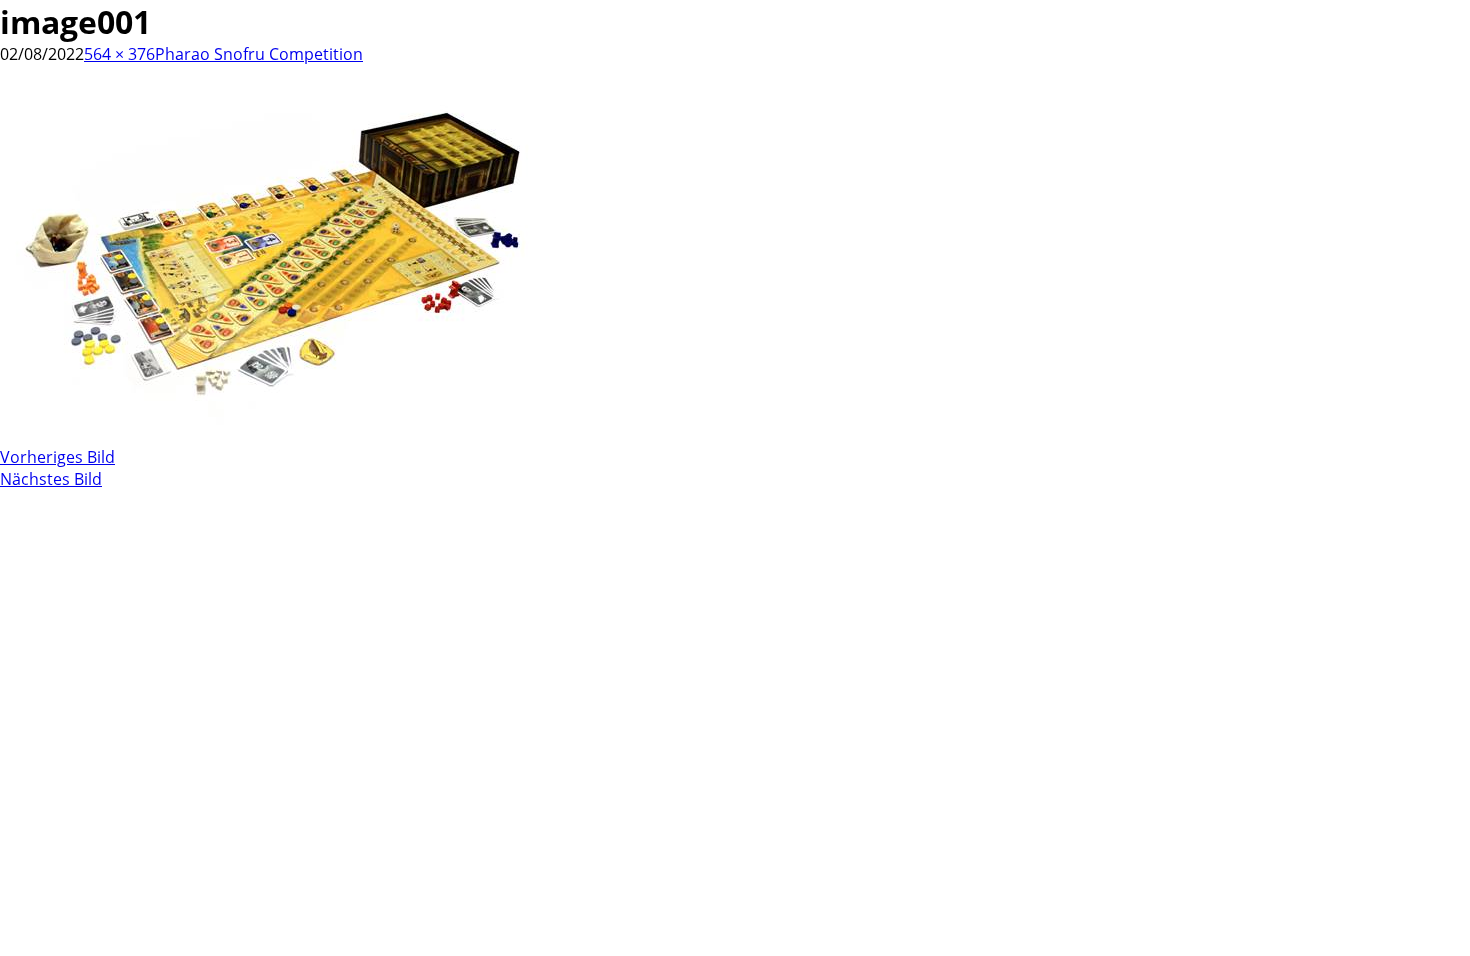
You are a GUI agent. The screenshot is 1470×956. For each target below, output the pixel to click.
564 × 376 (119, 54)
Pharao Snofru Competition (259, 54)
